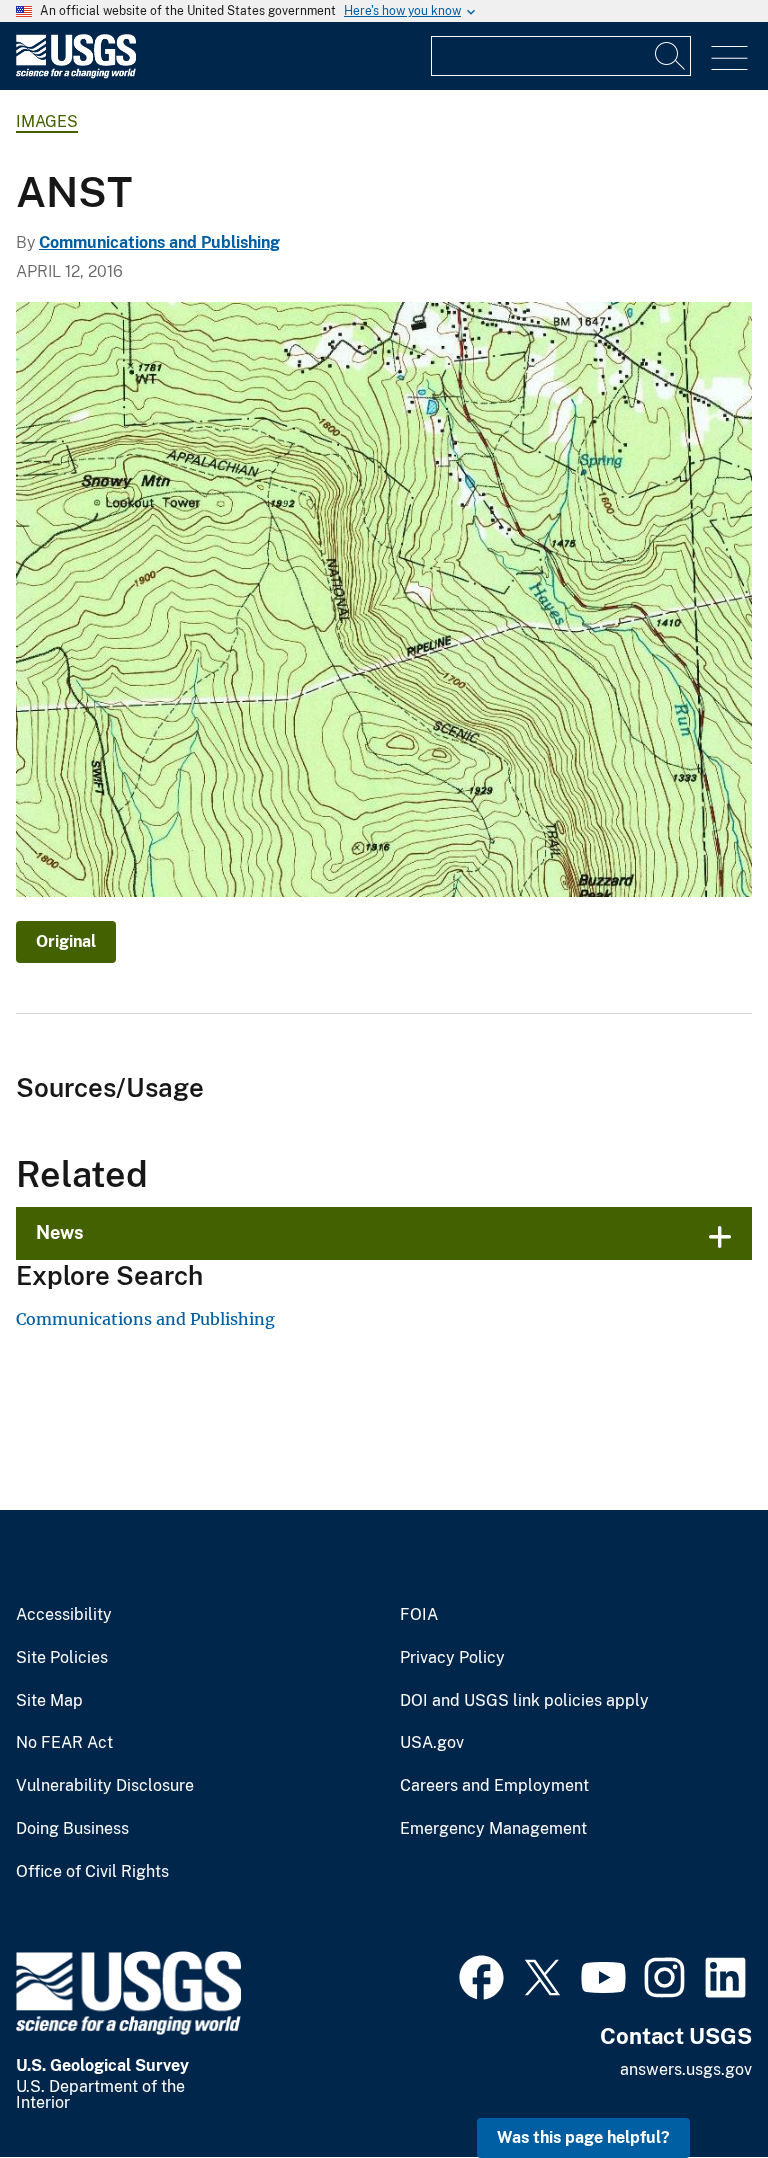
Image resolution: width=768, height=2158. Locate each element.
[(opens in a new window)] (481, 1975)
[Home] (76, 73)
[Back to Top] (695, 2085)
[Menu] (729, 58)
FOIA (419, 1615)
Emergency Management (493, 1829)
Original (66, 941)
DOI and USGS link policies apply (524, 1701)
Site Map (49, 1701)
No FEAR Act (64, 1743)
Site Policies (62, 1658)
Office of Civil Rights (92, 1872)
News (60, 1232)
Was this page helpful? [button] (583, 2137)
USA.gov (432, 1743)
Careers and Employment (494, 1786)
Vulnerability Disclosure (105, 1786)
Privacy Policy (452, 1658)
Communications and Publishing (159, 242)
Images (47, 121)
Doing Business (72, 1829)
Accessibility (64, 1615)
